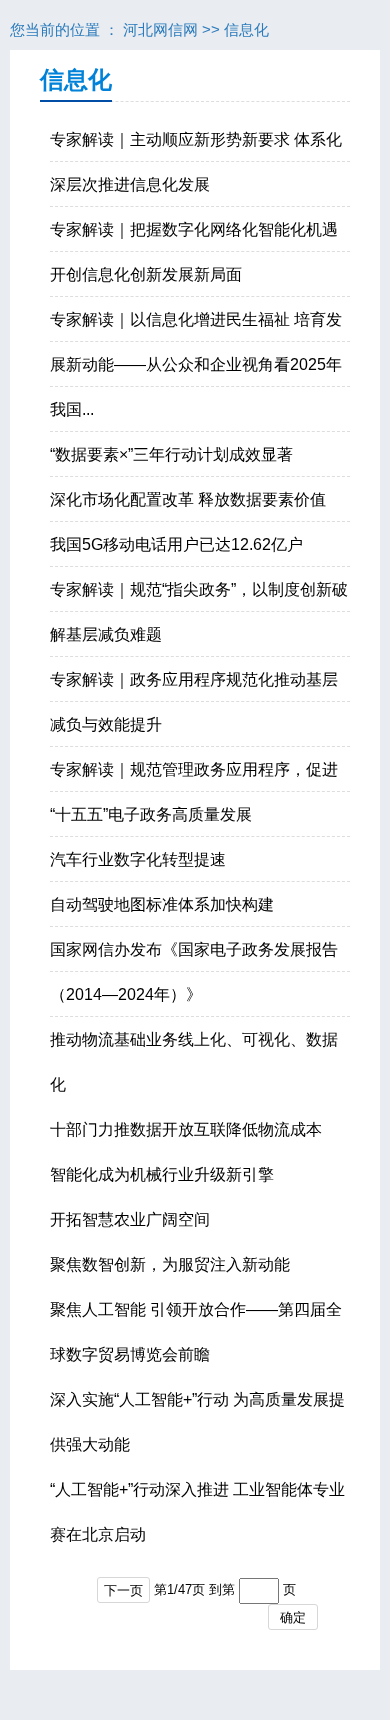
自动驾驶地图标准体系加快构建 (162, 904)
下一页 (123, 1590)
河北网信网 (160, 29)
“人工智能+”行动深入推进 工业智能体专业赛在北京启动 (197, 1512)
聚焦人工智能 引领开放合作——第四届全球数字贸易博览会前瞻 (196, 1332)
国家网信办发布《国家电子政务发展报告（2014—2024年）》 (194, 972)
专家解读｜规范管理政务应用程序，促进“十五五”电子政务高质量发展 (194, 792)
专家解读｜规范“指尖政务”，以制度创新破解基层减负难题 (199, 612)
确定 (293, 1617)
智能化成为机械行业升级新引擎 (162, 1174)
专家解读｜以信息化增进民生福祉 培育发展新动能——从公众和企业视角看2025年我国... (196, 364)
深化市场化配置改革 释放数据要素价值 (188, 499)
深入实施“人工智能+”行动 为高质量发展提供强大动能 (197, 1422)
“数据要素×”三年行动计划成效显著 (171, 454)
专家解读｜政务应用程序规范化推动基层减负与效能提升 (194, 702)
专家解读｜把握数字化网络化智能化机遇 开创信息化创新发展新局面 (194, 252)
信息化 (246, 29)
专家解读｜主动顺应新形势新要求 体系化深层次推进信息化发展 (196, 162)
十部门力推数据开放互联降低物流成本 (186, 1129)
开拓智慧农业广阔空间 (130, 1219)
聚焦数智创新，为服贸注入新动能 (170, 1264)
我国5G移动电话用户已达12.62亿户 (176, 544)
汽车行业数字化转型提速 (138, 859)
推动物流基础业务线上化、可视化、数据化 (194, 1062)
